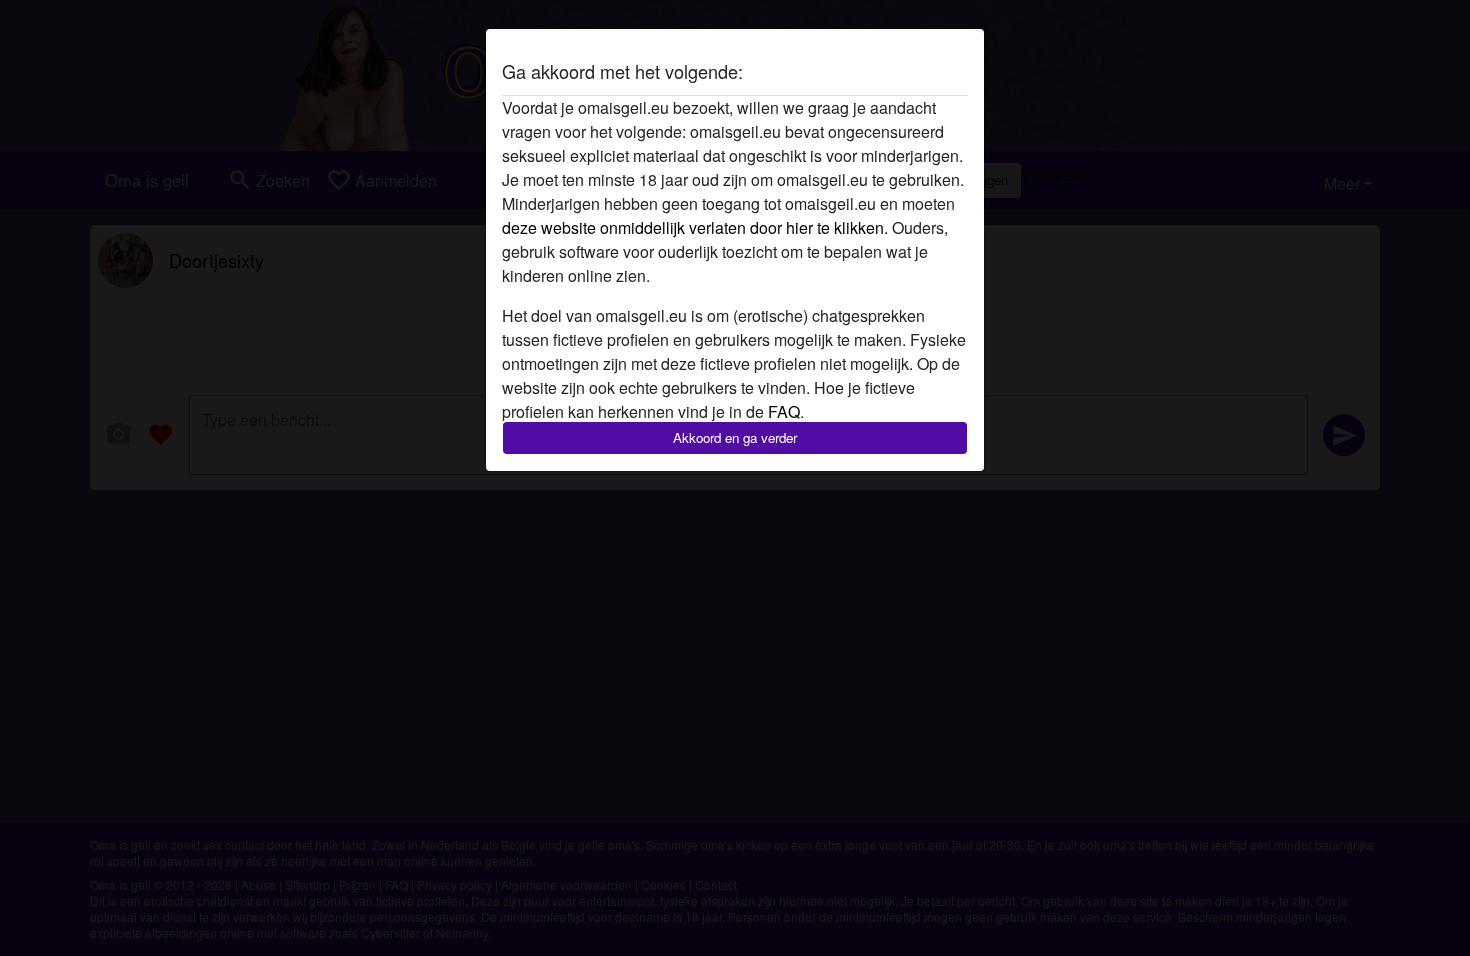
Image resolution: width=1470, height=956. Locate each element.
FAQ (784, 411)
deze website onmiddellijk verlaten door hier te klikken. (695, 227)
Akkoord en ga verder (735, 437)
